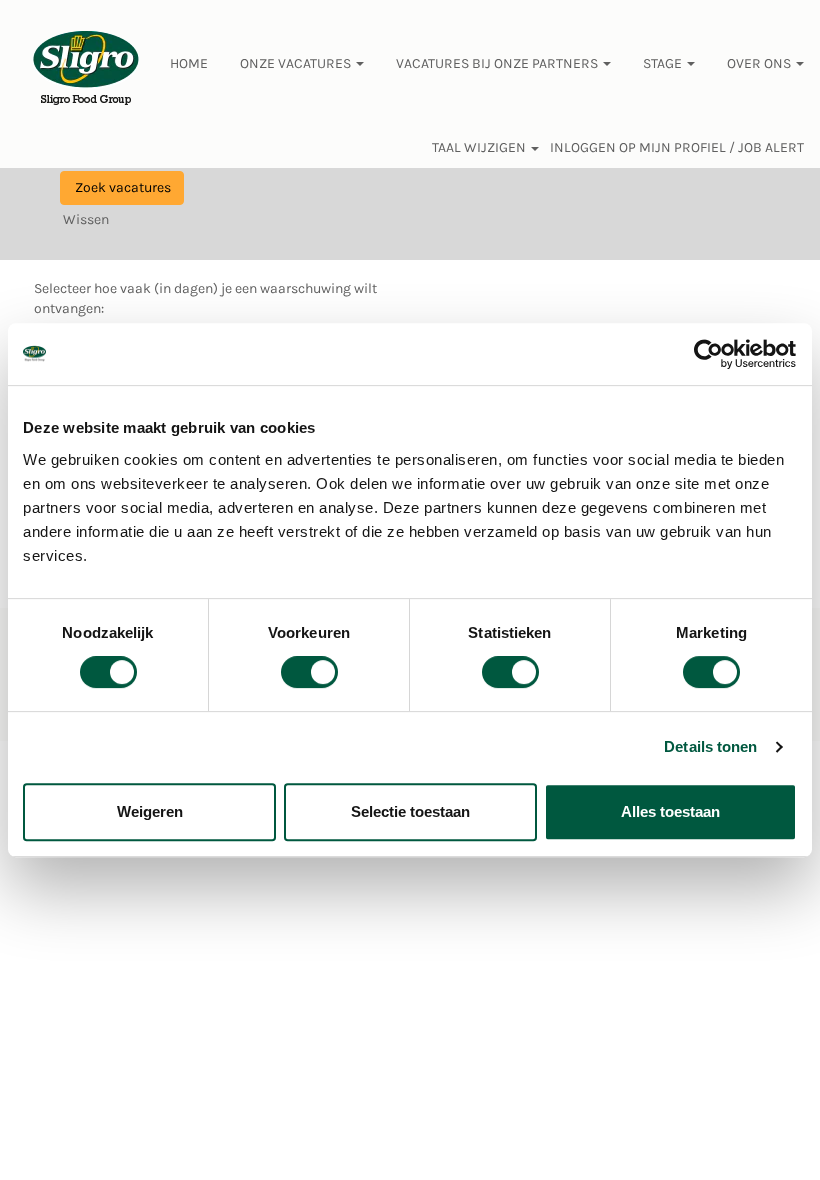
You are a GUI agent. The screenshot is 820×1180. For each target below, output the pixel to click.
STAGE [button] (664, 63)
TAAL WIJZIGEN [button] (480, 148)
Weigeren (150, 811)
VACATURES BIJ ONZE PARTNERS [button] (498, 63)
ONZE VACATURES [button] (297, 63)
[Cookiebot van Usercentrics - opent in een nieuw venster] (709, 354)
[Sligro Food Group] (86, 69)
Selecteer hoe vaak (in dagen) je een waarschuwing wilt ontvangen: (205, 298)
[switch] (309, 672)
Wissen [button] (86, 219)
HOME (189, 63)
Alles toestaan (670, 811)
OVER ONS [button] (760, 63)
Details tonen (710, 746)
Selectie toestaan (410, 811)
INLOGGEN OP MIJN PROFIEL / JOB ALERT (677, 148)
